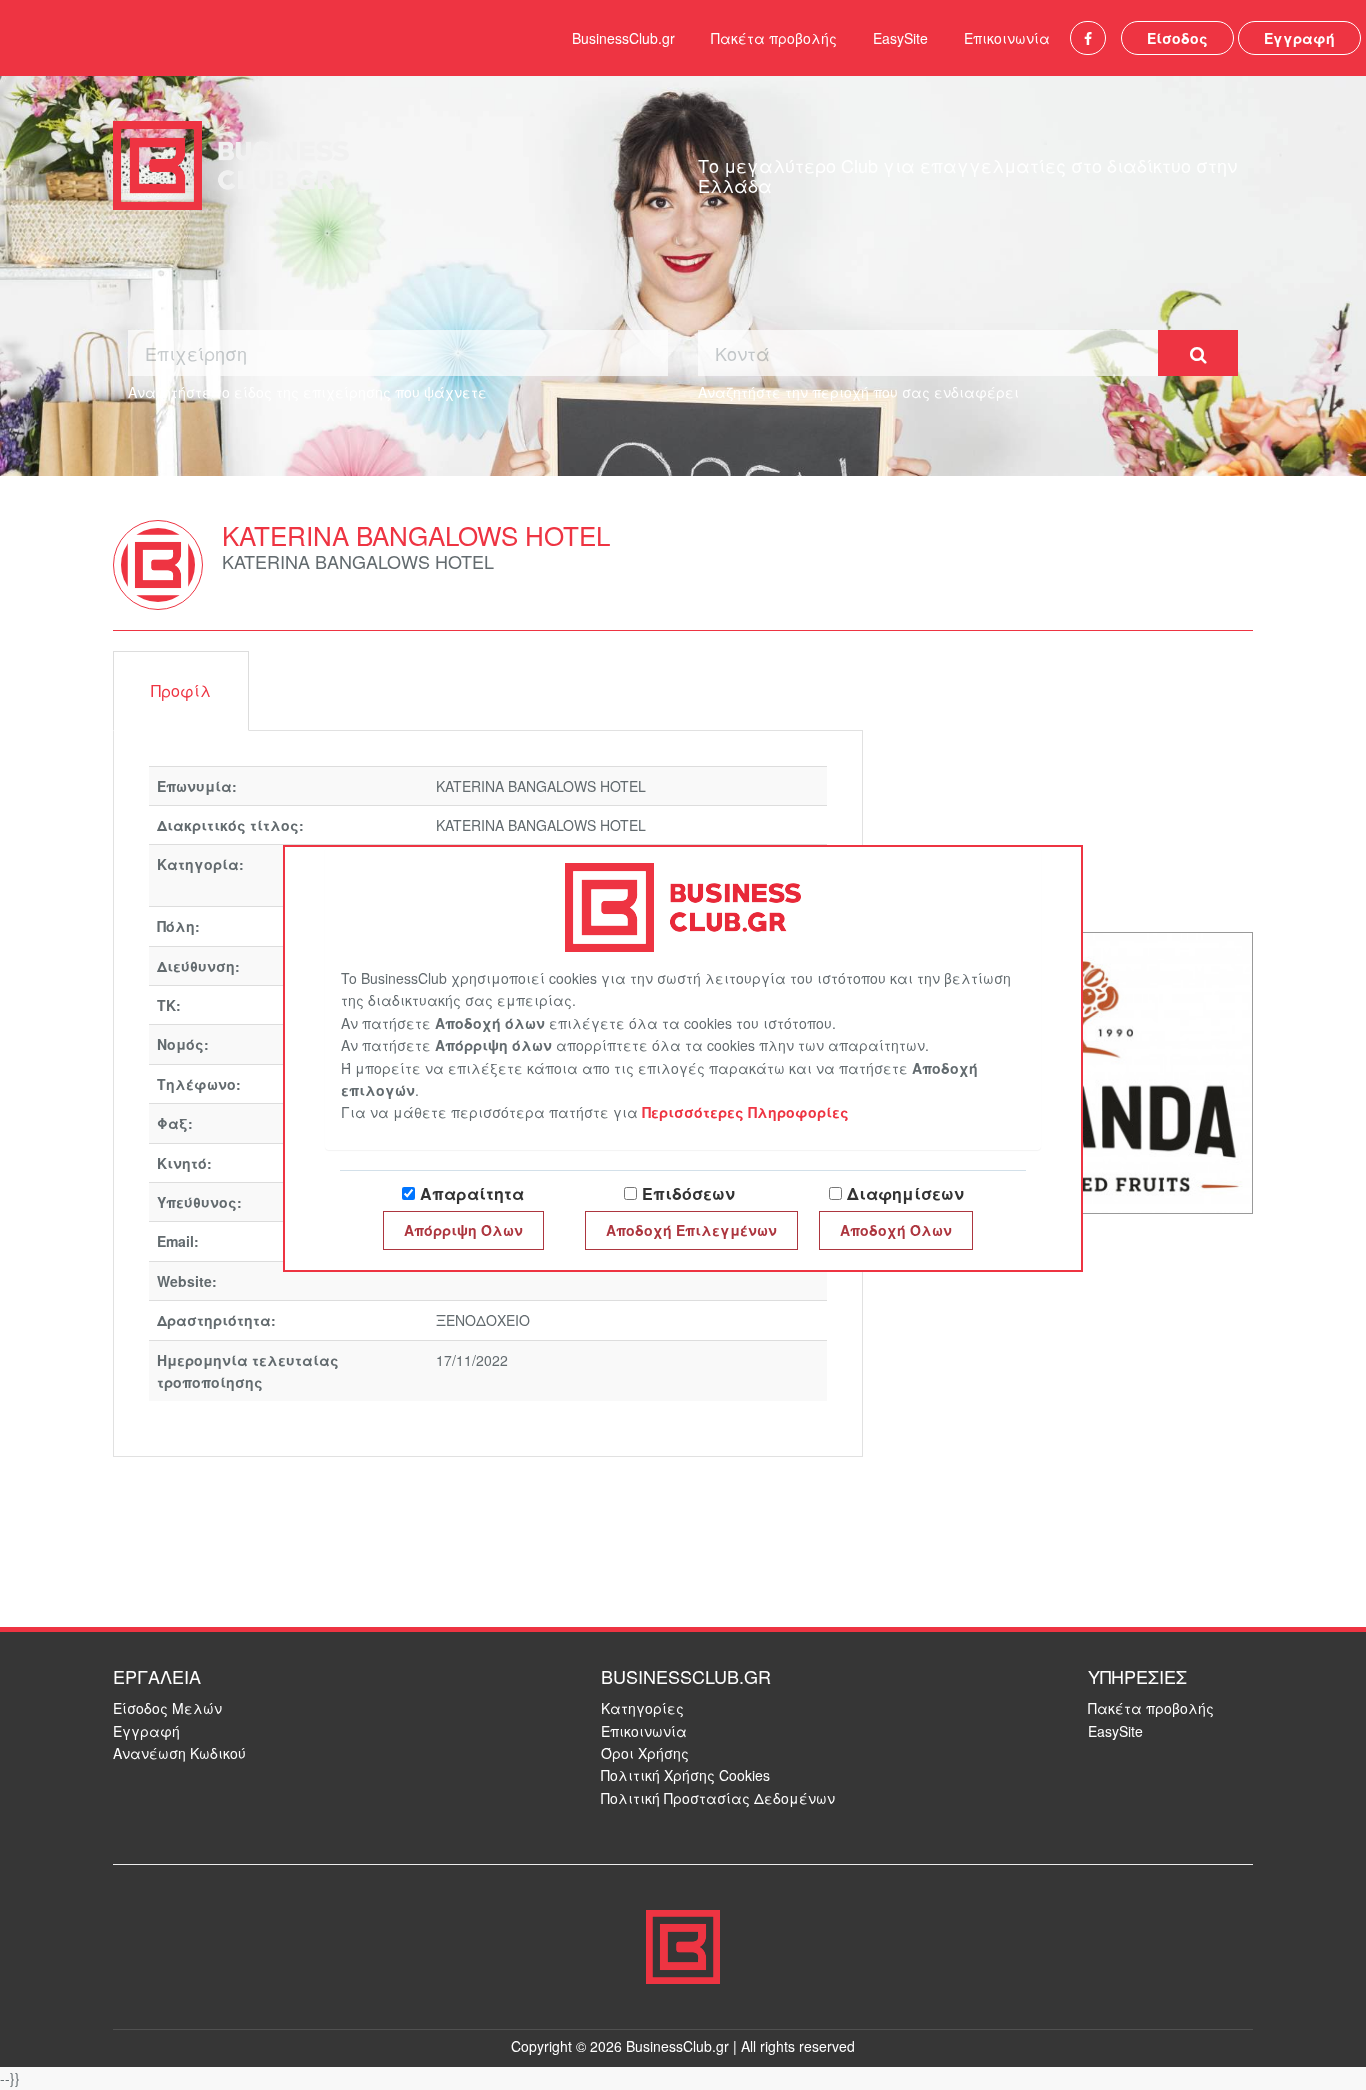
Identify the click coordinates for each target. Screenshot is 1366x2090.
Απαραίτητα (472, 1193)
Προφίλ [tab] (181, 690)
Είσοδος (1177, 38)
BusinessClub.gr (623, 38)
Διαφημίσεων (905, 1193)
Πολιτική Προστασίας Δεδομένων (718, 1798)
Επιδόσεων (688, 1193)
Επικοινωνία (1007, 38)
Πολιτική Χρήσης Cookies (685, 1775)
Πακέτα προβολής (774, 38)
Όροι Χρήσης (645, 1753)
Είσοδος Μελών (167, 1708)
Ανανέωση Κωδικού (179, 1753)
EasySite (900, 38)
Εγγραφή (1299, 38)
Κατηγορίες (642, 1708)
